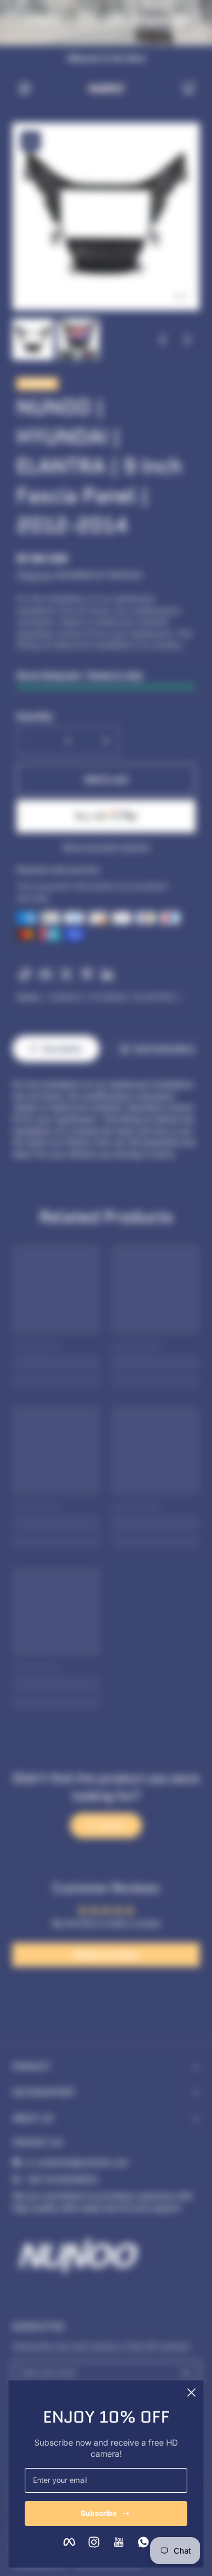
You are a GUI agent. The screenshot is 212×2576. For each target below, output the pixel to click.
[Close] (191, 2393)
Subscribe (99, 2513)
